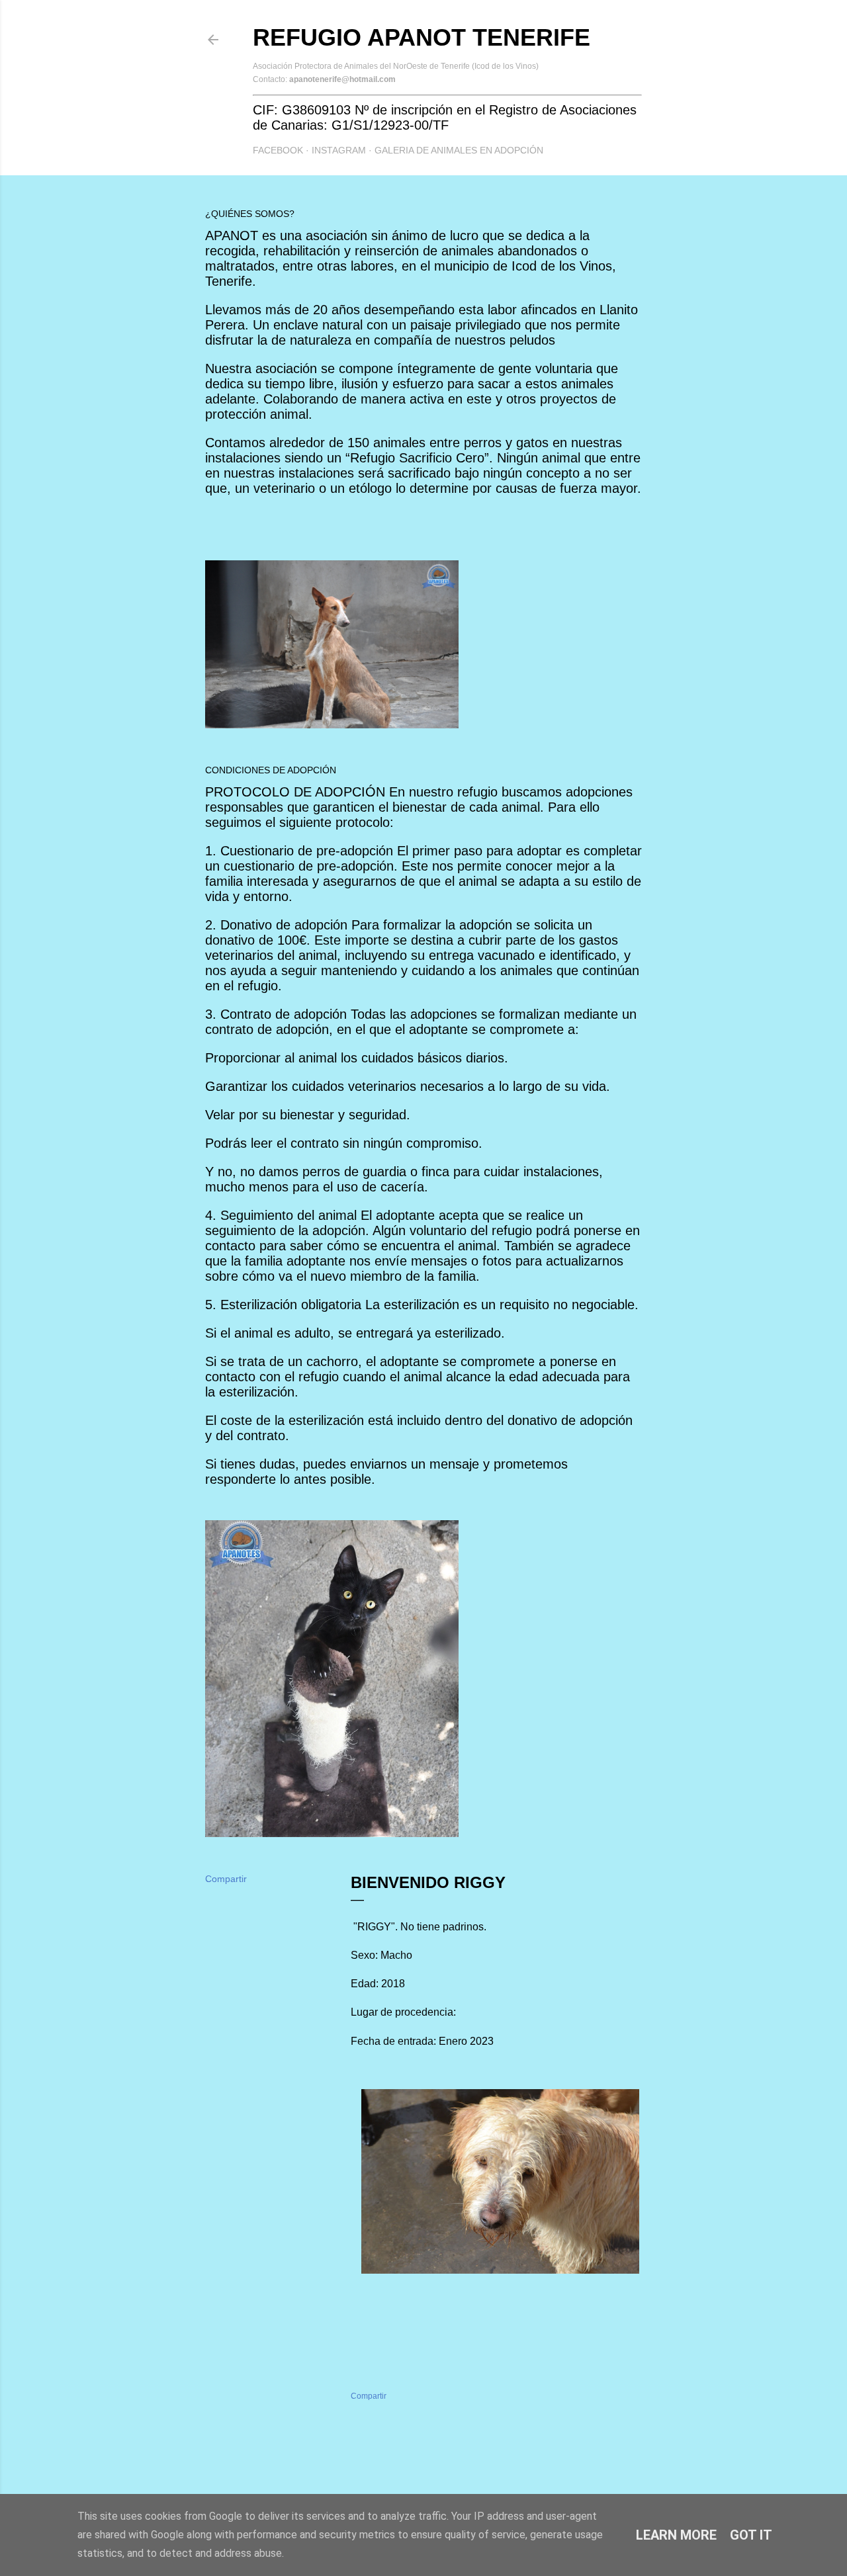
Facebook (278, 150)
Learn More (676, 2535)
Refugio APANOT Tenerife (422, 37)
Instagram (339, 150)
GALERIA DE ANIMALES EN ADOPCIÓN (459, 150)
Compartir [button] (226, 1879)
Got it (751, 2535)
